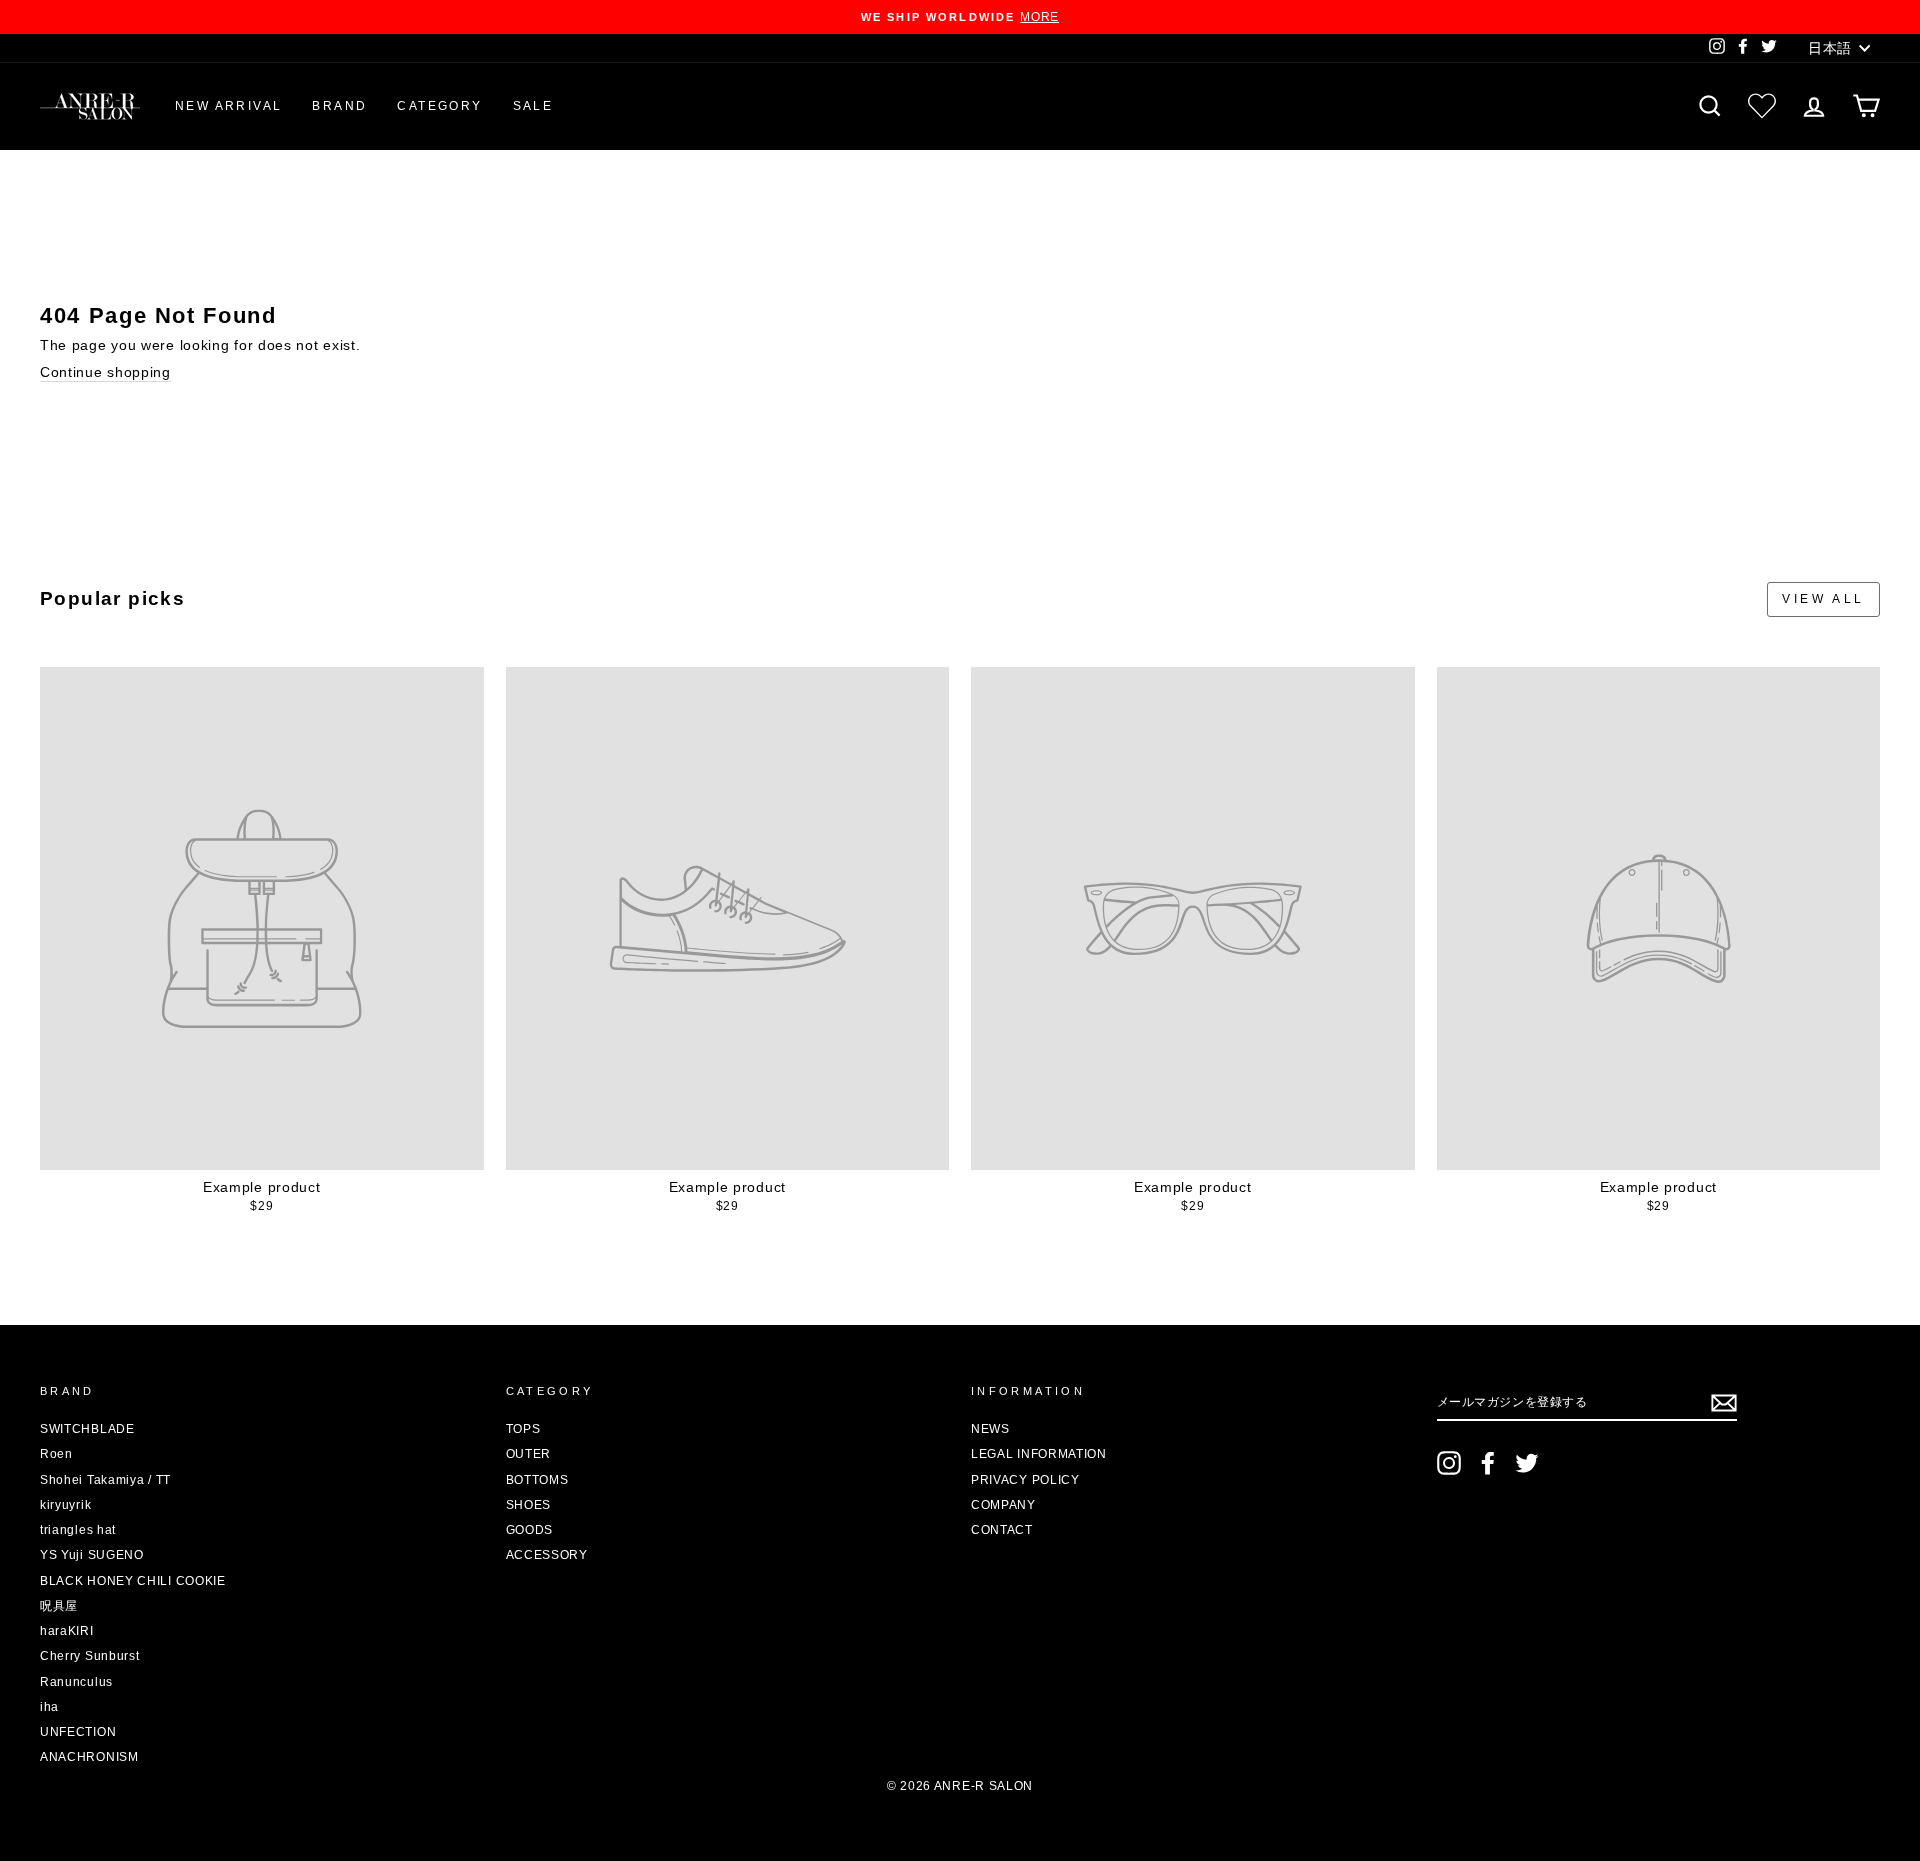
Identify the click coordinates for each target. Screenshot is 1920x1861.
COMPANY (1003, 1505)
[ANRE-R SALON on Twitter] (1527, 1463)
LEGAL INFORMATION (1039, 1454)
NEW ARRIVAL (228, 106)
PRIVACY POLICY (1025, 1480)
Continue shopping (105, 372)
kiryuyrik (65, 1505)
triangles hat (78, 1530)
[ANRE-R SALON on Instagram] (1449, 1463)
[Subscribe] (1724, 1403)
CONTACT (1002, 1530)
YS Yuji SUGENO (92, 1555)
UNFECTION (78, 1732)
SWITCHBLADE (87, 1429)
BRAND (339, 106)
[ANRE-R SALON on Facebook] (1488, 1463)
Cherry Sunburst (90, 1656)
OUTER (529, 1454)
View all (1823, 599)
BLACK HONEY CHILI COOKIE (133, 1581)
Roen (56, 1454)
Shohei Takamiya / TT (105, 1480)
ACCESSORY (547, 1555)
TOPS (523, 1429)
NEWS (990, 1429)
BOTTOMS (537, 1480)
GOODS (530, 1530)
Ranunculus (76, 1682)
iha (49, 1707)
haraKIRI (67, 1631)
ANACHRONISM (89, 1757)
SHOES (529, 1505)
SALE (533, 106)
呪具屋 (59, 1606)
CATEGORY (439, 106)
